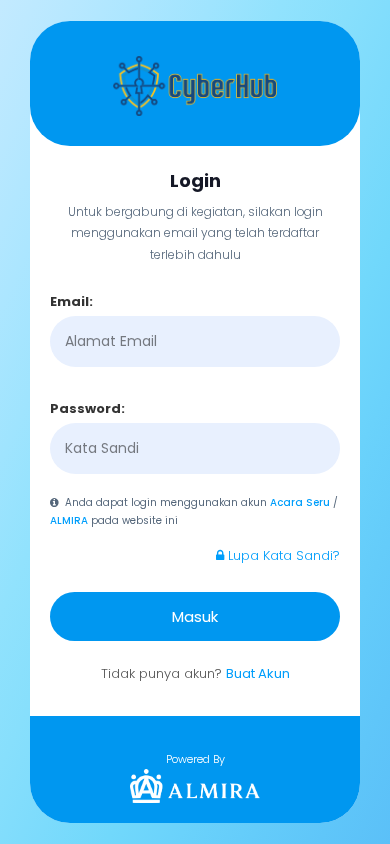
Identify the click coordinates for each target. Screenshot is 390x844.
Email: (71, 301)
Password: (87, 408)
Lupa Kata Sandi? (282, 555)
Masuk (195, 616)
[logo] (195, 785)
